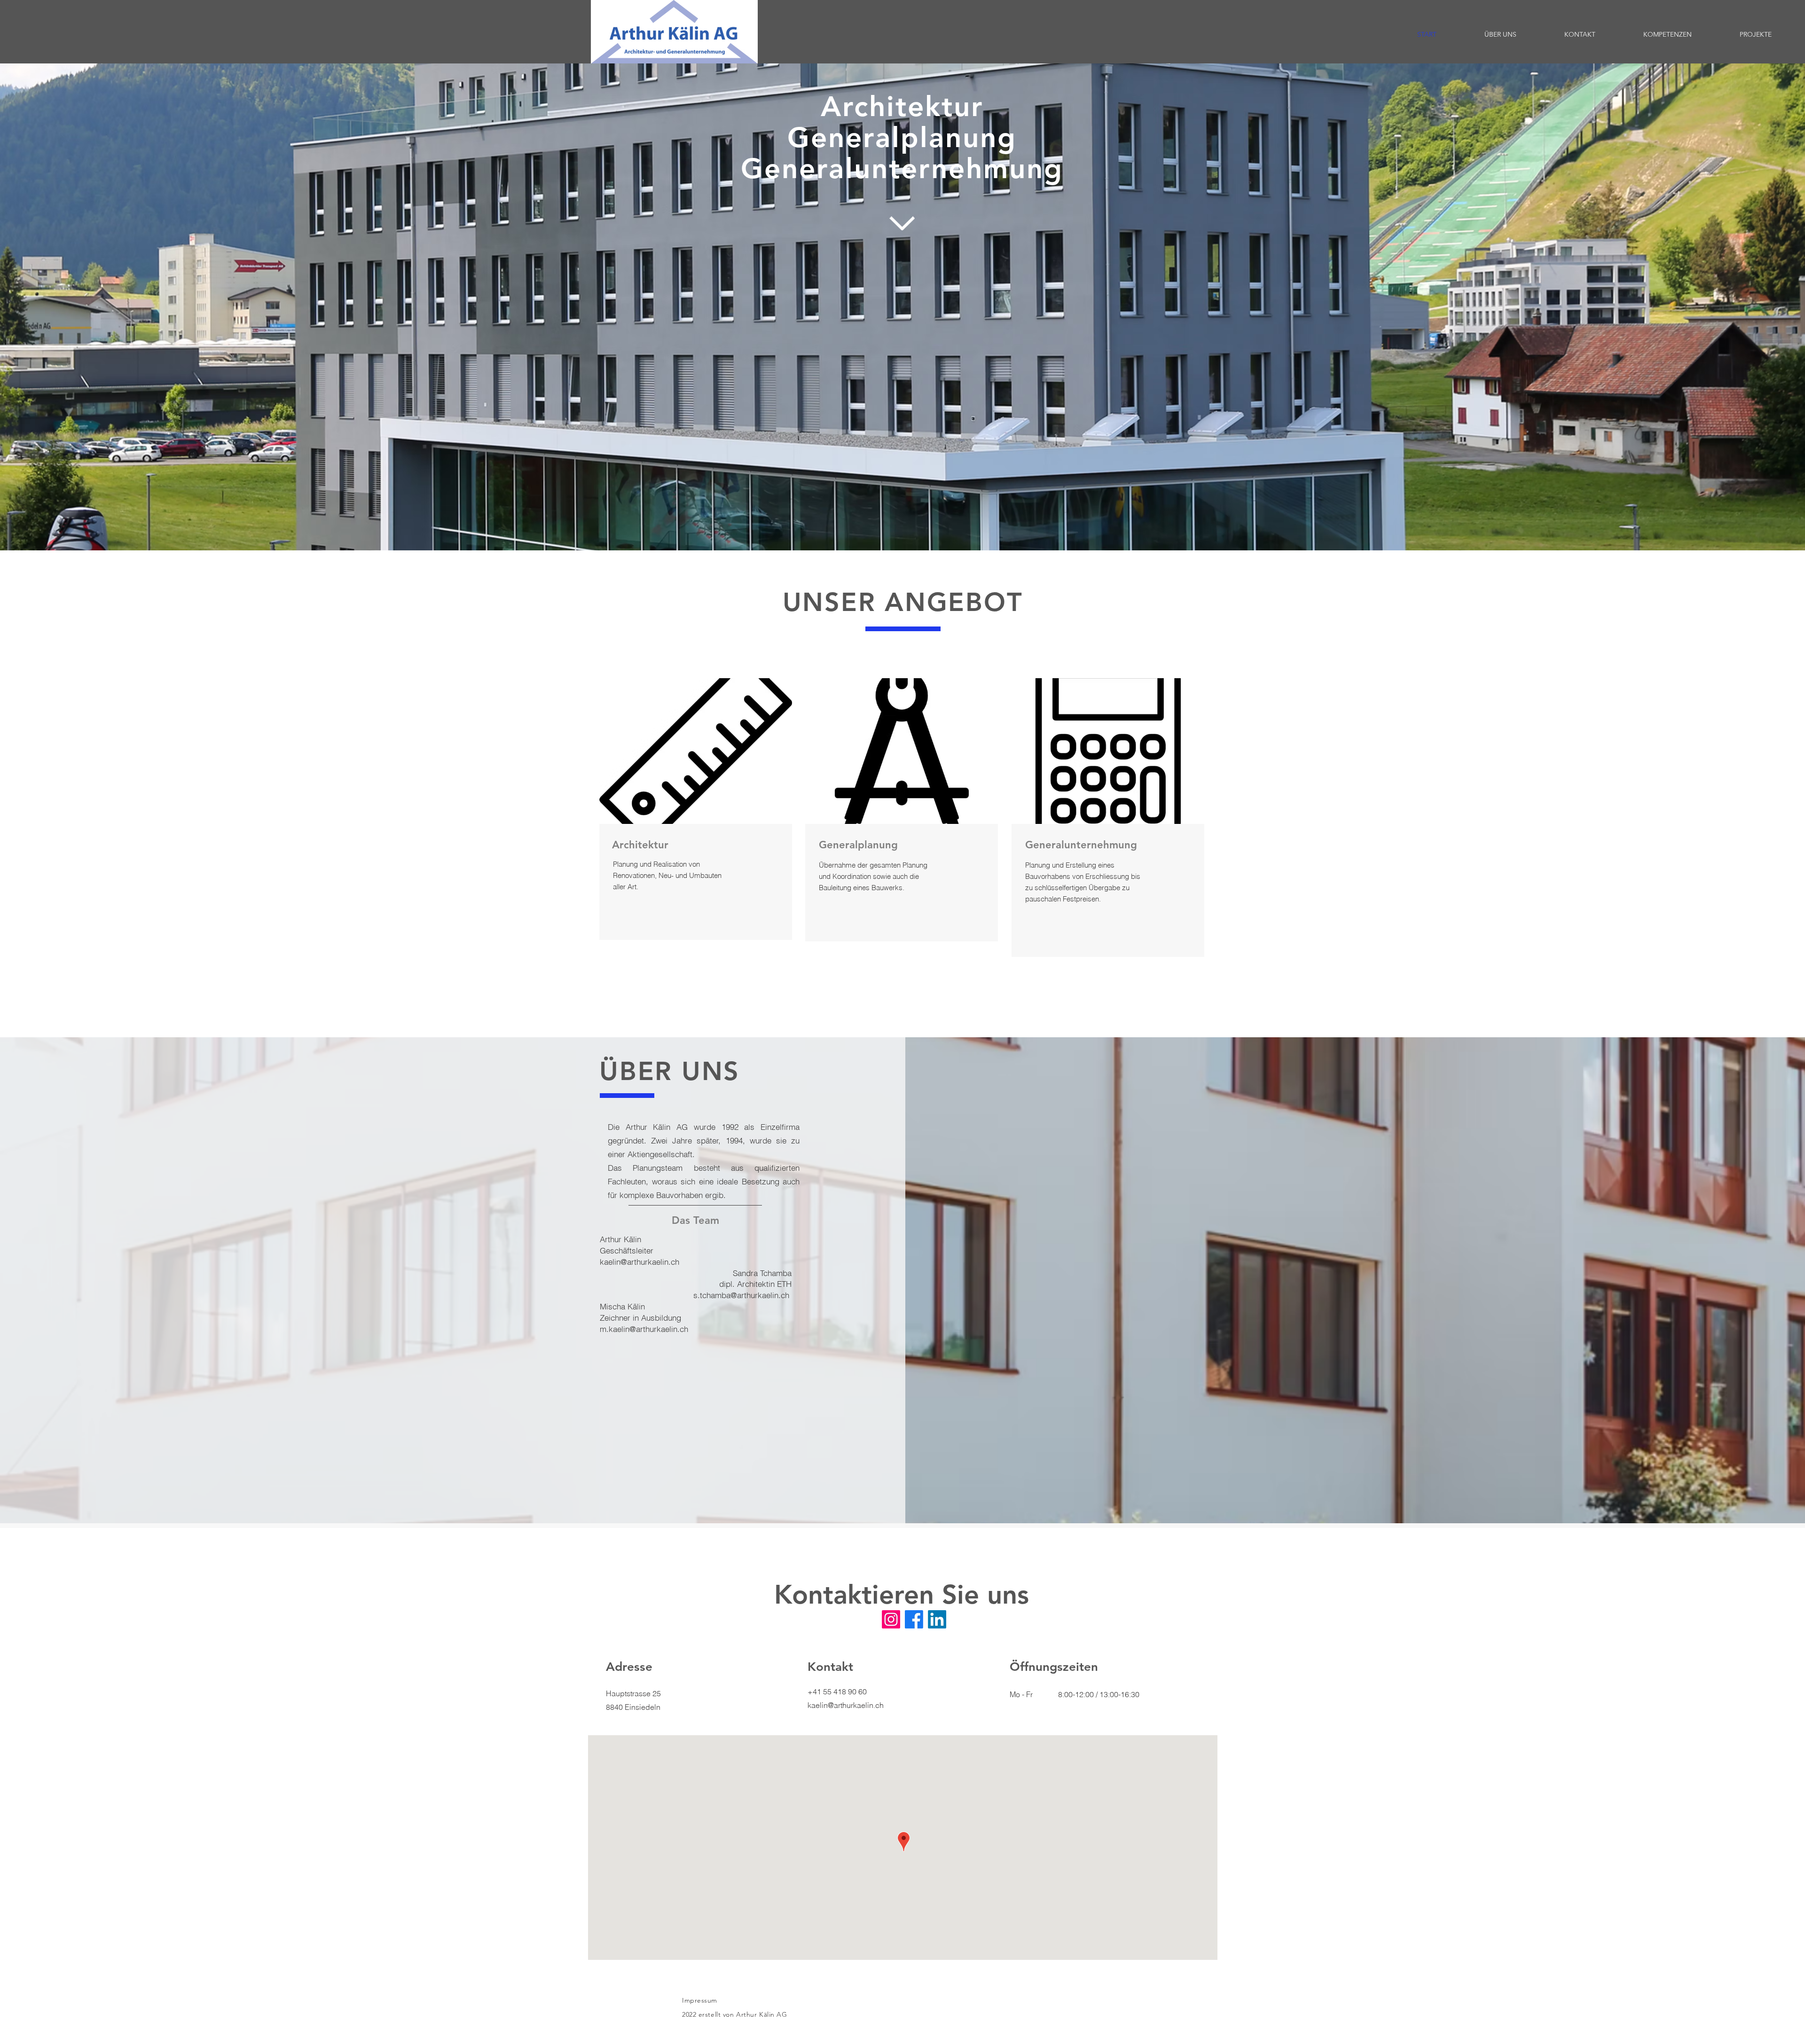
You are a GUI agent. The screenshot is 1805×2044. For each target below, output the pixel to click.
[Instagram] (891, 1619)
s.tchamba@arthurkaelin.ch (741, 1295)
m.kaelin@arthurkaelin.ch (644, 1329)
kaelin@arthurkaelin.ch (640, 1262)
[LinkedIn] (937, 1619)
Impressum (700, 2000)
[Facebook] (914, 1619)
